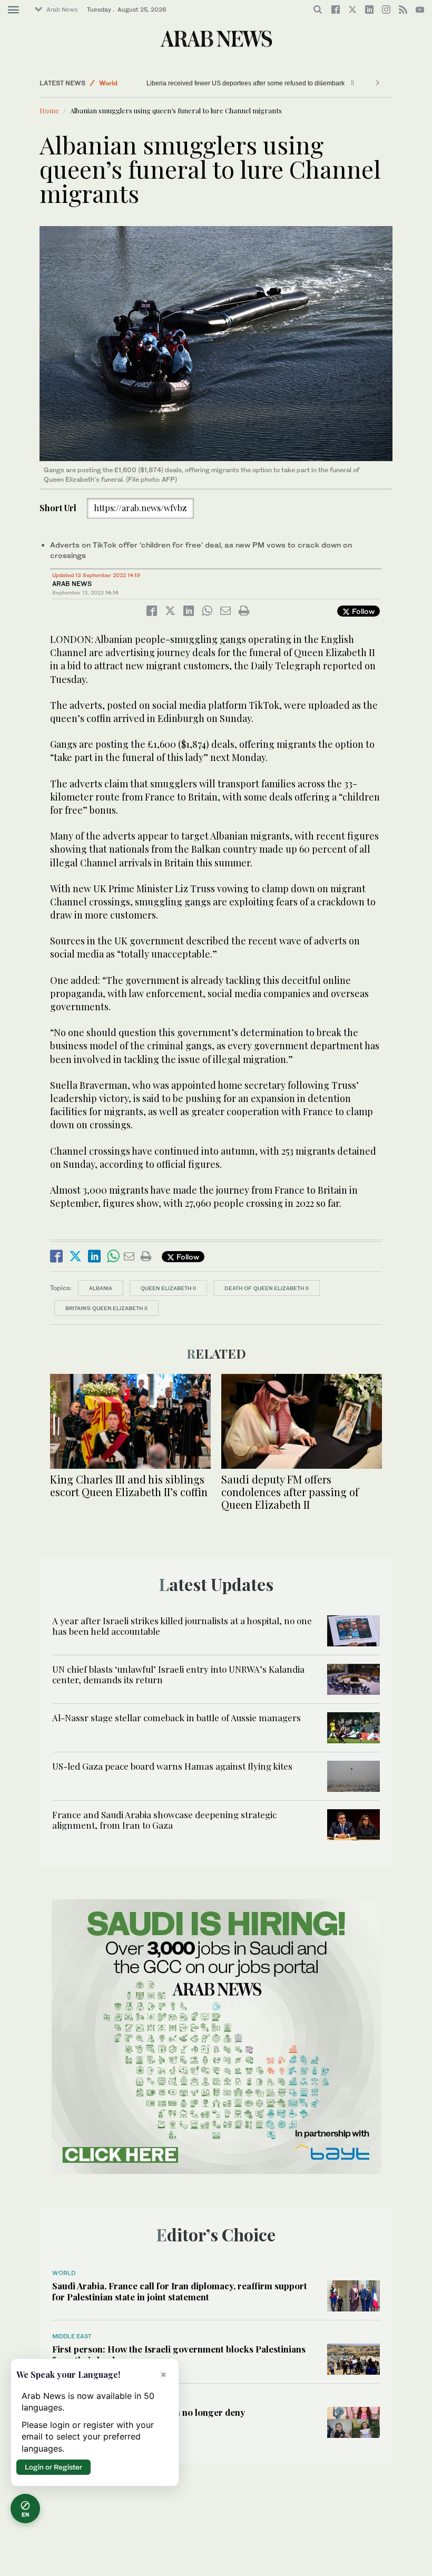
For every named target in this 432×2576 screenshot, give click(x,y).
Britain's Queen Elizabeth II (106, 1308)
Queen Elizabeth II (168, 1288)
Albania (101, 1288)
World (64, 2273)
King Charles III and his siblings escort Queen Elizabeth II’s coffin (129, 1485)
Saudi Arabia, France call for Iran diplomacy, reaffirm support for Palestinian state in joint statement (180, 2291)
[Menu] (13, 10)
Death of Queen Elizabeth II (267, 1288)
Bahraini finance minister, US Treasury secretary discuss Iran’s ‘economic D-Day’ (262, 83)
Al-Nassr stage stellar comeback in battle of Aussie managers (176, 1718)
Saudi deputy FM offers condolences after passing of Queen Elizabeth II (290, 1492)
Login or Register (53, 2467)
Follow (362, 611)
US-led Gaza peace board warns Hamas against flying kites (172, 1766)
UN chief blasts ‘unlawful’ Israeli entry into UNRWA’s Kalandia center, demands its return (178, 1674)
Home (49, 110)
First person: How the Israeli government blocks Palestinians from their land (179, 2354)
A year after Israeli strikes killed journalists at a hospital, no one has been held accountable (182, 1626)
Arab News (62, 9)
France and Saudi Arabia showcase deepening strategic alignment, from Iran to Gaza (164, 1820)
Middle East (117, 83)
